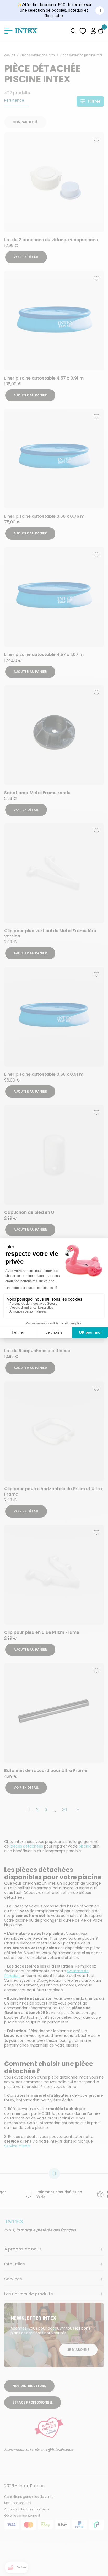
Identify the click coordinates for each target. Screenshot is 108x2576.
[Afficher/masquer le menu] (8, 31)
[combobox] (74, 31)
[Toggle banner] (100, 11)
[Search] (74, 31)
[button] (93, 31)
